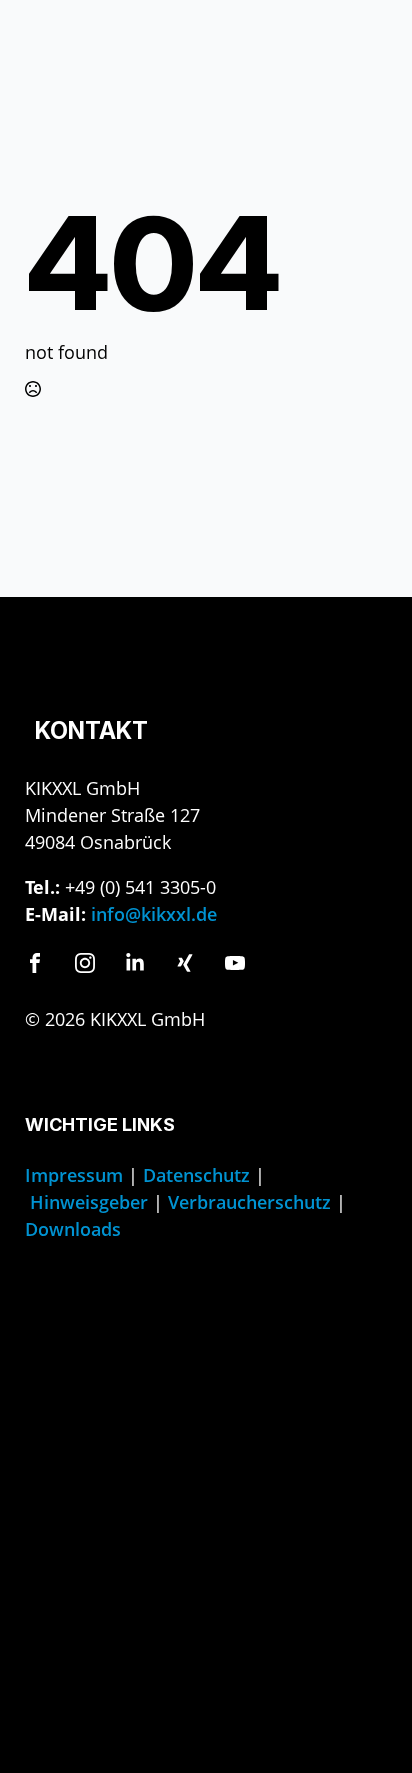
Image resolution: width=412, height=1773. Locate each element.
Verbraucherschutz (249, 1202)
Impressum (74, 1175)
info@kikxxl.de (154, 914)
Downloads (73, 1229)
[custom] (35, 963)
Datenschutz (196, 1175)
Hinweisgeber (89, 1202)
